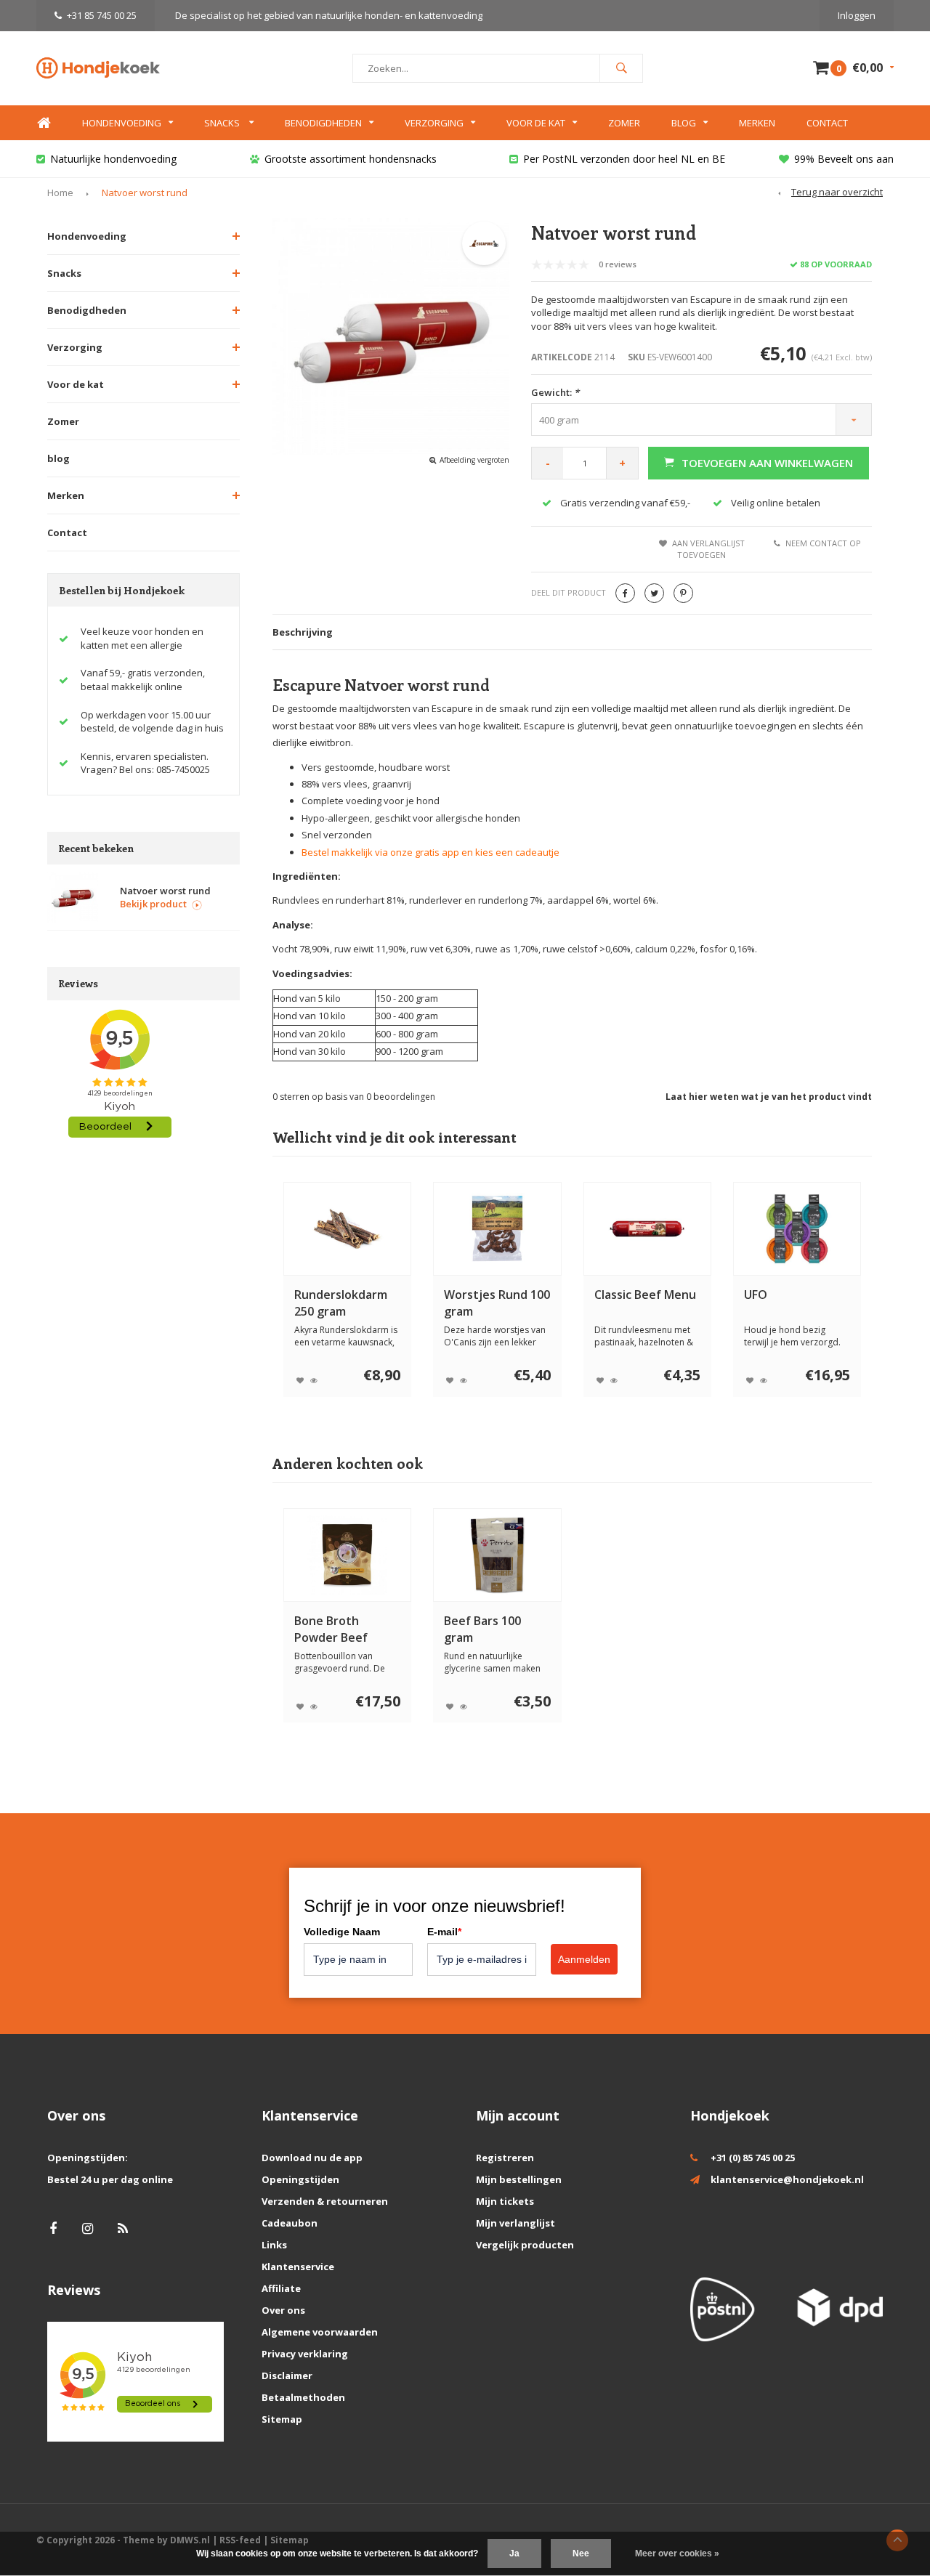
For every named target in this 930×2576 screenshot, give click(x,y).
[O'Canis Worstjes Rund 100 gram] (497, 1229)
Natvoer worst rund (145, 193)
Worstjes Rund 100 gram (497, 1303)
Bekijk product (153, 904)
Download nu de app (312, 2158)
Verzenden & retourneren (325, 2201)
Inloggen (857, 15)
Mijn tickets (505, 2201)
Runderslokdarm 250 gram (341, 1303)
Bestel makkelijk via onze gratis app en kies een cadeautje (430, 852)
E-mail (444, 1932)
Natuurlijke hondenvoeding (113, 159)
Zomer (624, 123)
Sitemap (282, 2419)
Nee (581, 2553)
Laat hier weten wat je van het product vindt (769, 1097)
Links (274, 2245)
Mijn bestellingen (519, 2179)
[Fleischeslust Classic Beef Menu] (647, 1229)
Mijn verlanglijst (515, 2223)
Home (44, 123)
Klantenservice (298, 2267)
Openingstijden (300, 2179)
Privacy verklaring (305, 2354)
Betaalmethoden (303, 2397)
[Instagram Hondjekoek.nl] (88, 2228)
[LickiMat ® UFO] (797, 1229)
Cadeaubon (290, 2223)
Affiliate (281, 2288)
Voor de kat (536, 123)
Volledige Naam (342, 1932)
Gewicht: (555, 392)
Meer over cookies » (677, 2553)
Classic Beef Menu (645, 1295)
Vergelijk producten (525, 2245)
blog (58, 458)
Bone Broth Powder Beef (331, 1629)
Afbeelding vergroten (474, 460)
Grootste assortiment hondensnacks (351, 159)
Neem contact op (823, 543)
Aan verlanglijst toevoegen (708, 549)
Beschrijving (303, 632)
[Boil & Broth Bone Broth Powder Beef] (348, 1555)
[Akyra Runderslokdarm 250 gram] (348, 1229)
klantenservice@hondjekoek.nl (787, 2179)
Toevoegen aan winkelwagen (767, 463)
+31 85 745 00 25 (102, 15)
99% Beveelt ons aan (844, 159)
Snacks (223, 123)
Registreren (505, 2158)
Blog (684, 123)
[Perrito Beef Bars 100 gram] (497, 1555)
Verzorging (434, 123)
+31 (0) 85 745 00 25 (753, 2158)
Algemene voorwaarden (320, 2332)
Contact (827, 123)
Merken (757, 123)
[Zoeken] (621, 68)
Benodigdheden (323, 123)
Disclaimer (287, 2375)
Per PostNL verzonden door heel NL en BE (624, 159)
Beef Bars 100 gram (482, 1629)
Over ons (283, 2310)
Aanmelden (584, 1959)
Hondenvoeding (122, 123)
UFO (756, 1295)
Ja (514, 2553)
